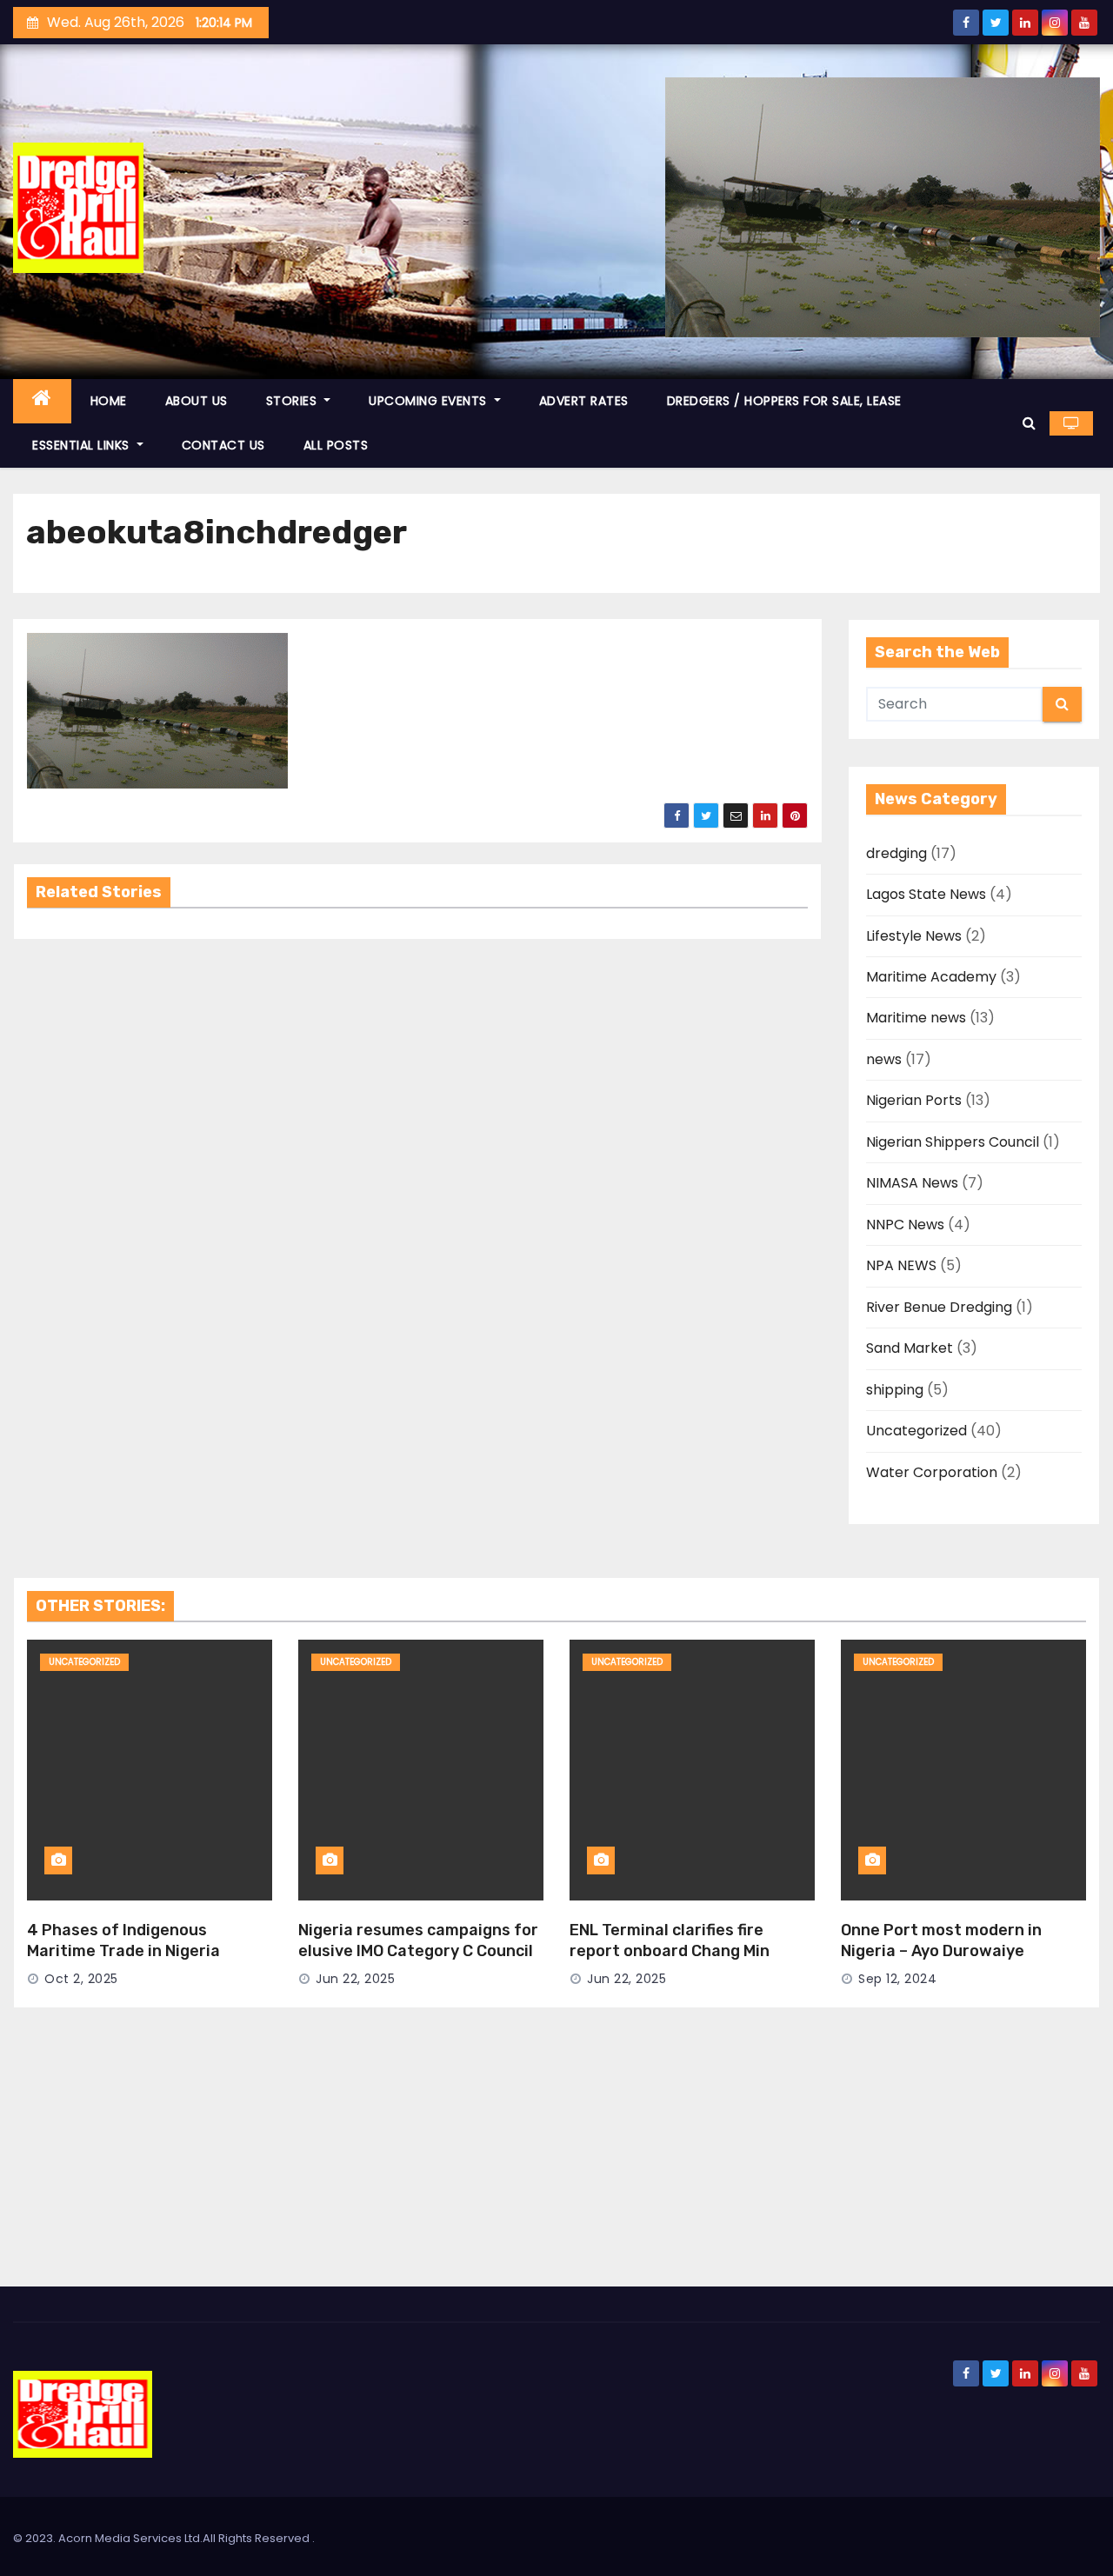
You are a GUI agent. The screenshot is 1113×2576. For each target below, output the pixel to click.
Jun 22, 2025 (355, 1979)
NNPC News (905, 1225)
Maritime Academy (931, 977)
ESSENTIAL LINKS (83, 445)
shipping (895, 1390)
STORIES (293, 401)
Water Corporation (932, 1472)
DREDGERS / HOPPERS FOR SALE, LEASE (784, 401)
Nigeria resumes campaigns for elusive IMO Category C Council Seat (418, 1951)
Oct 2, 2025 (81, 1979)
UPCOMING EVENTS (430, 401)
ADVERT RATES (584, 401)
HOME (109, 401)
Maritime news (916, 1018)
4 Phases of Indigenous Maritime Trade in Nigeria (123, 1940)
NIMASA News (912, 1183)
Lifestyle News (914, 936)
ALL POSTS (336, 445)
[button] (1029, 423)
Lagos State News (926, 894)
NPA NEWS (901, 1265)
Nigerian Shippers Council (953, 1142)
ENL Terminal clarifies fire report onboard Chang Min (670, 1940)
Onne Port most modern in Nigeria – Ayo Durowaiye (941, 1940)
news (884, 1059)
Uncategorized (916, 1431)
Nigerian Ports (914, 1100)
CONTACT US (223, 445)
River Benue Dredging (939, 1307)
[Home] (42, 401)
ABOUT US (197, 401)
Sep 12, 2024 (897, 1979)
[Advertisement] (556, 2156)
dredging (896, 853)
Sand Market (910, 1348)
